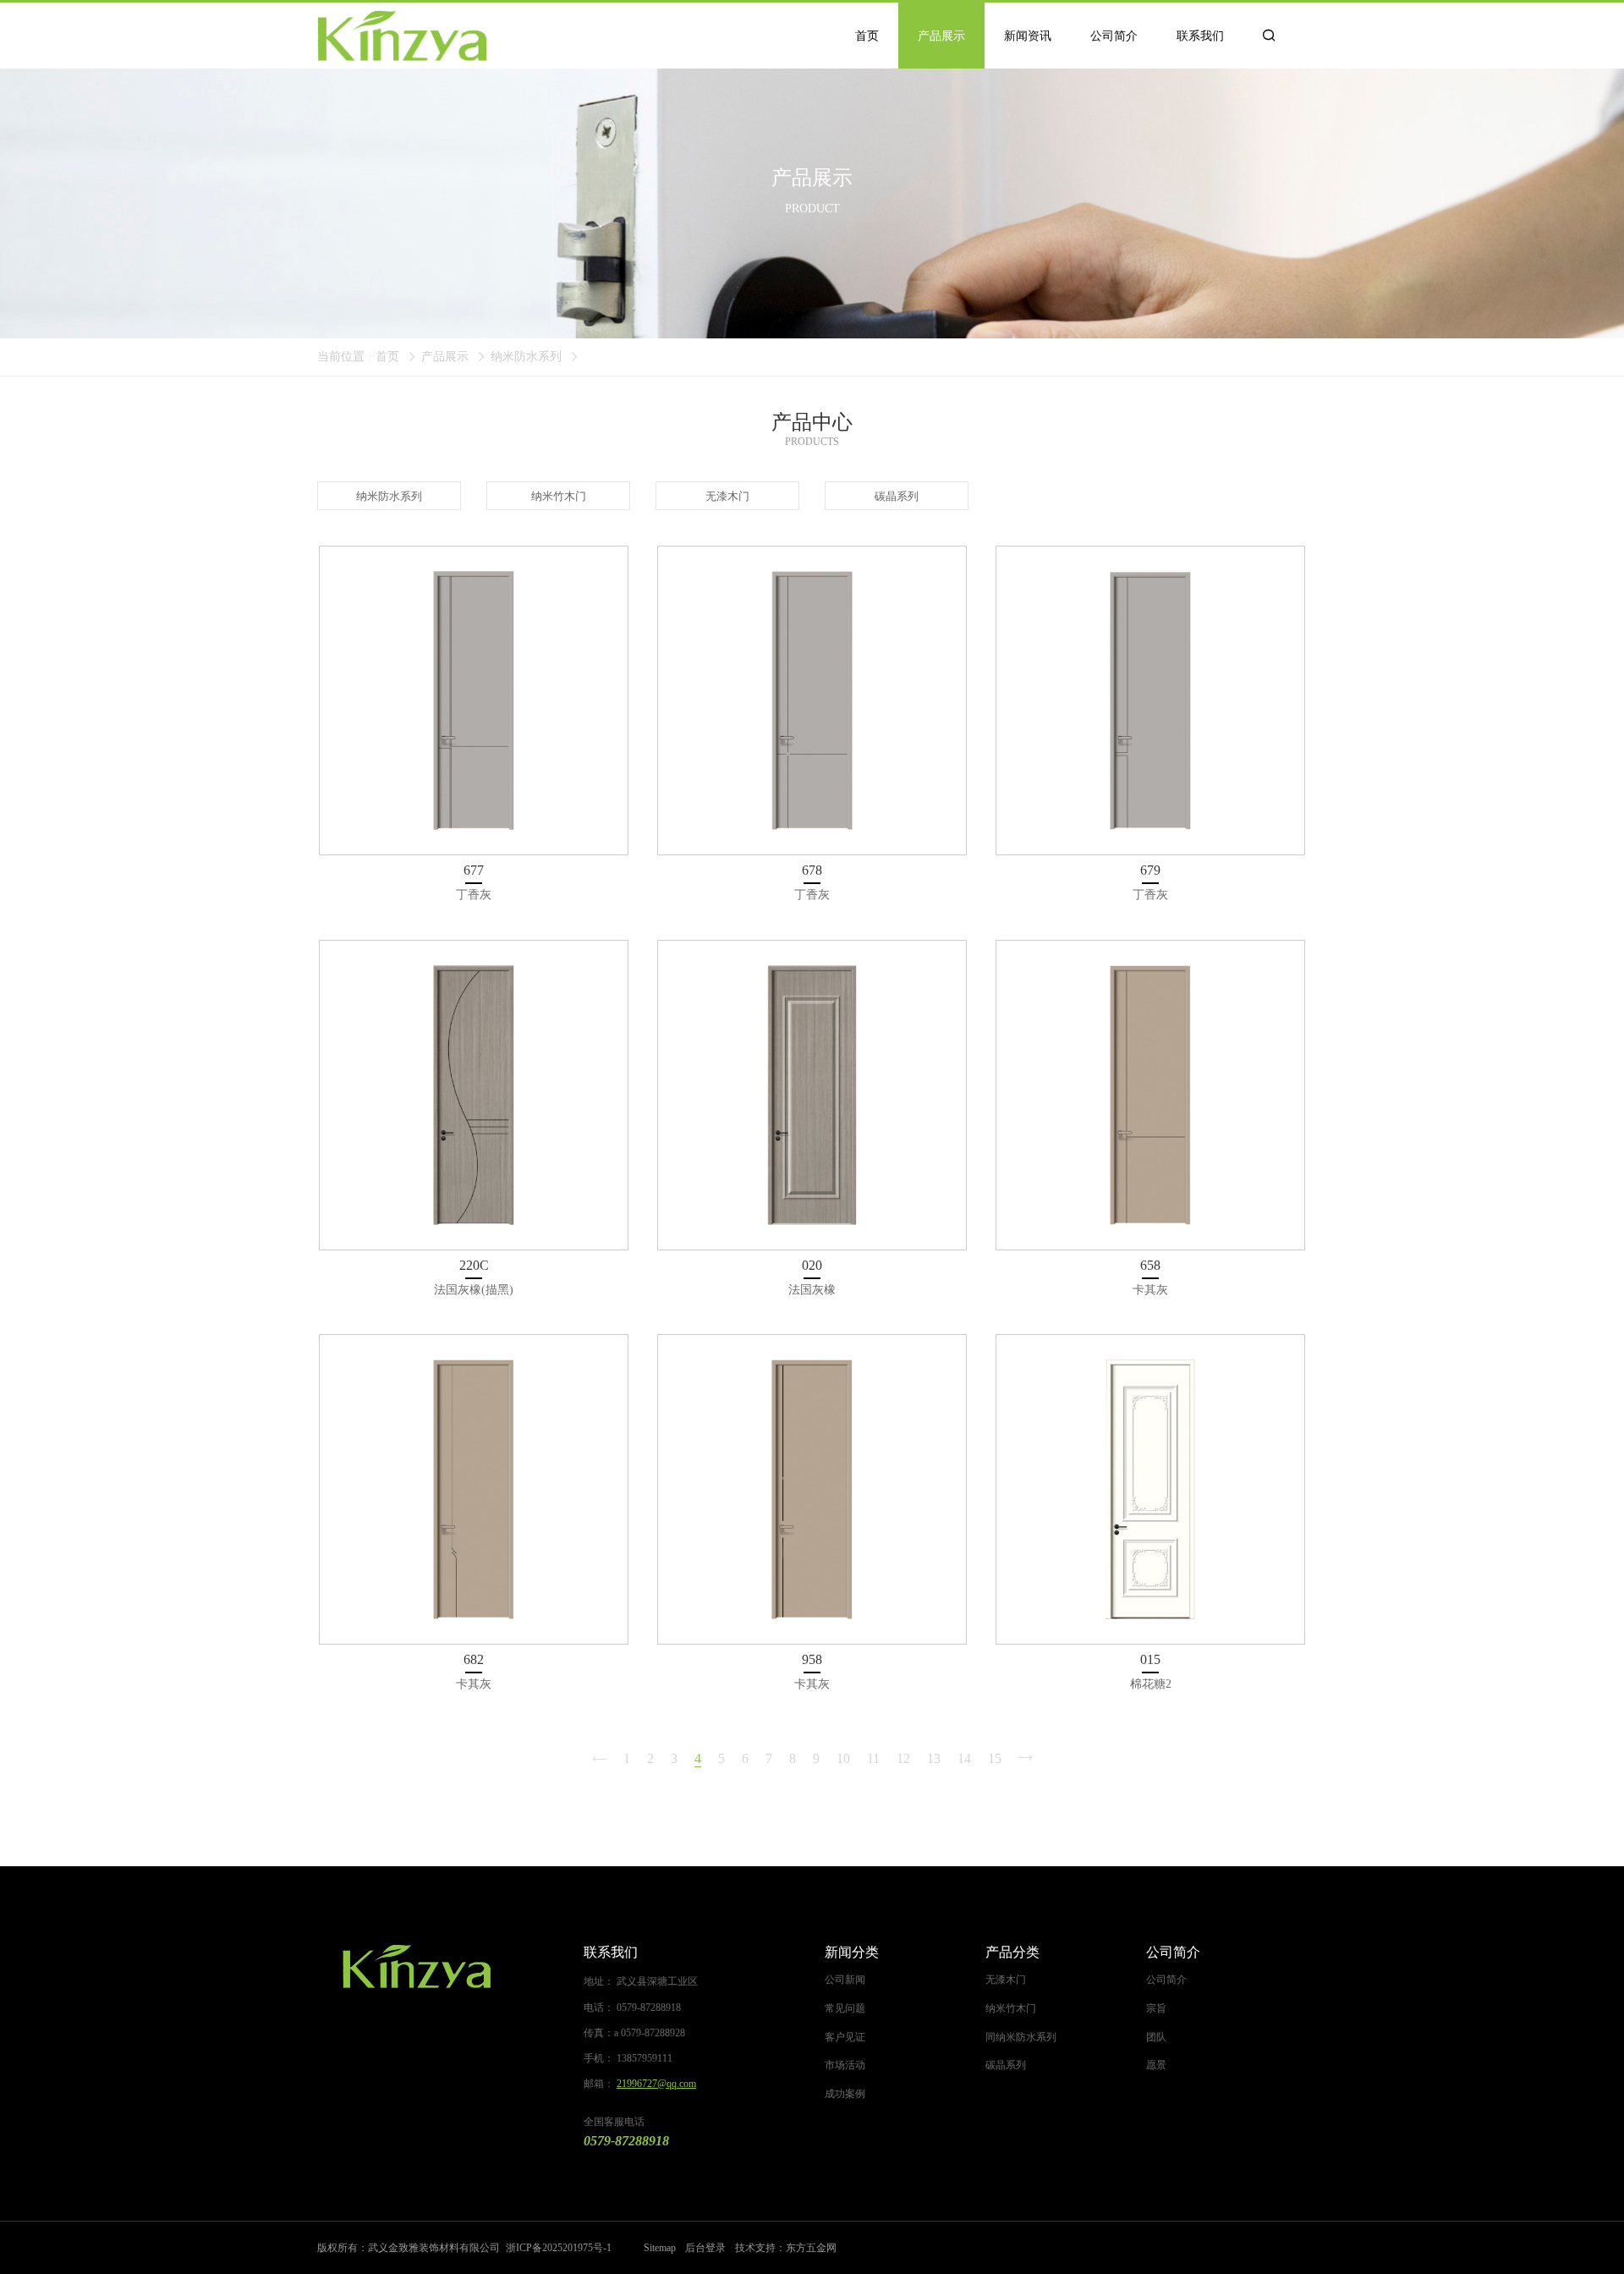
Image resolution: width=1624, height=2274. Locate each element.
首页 (387, 357)
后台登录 (705, 2248)
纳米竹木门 (1011, 2008)
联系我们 (611, 1952)
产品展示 (445, 357)
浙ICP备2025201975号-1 (559, 2248)
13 (934, 1758)
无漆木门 (1006, 1980)
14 (964, 1758)
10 (843, 1758)
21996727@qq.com (656, 2084)
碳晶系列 (1006, 2065)
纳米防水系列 (526, 357)
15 (995, 1758)
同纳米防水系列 (1021, 2037)
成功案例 (845, 2094)
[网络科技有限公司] (417, 1966)
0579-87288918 (649, 2008)
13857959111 (645, 2058)
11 (873, 1758)
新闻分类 (852, 1952)
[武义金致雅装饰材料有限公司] (402, 36)
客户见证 (845, 2037)
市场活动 (845, 2065)
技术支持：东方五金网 (786, 2248)
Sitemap (660, 2248)
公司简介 (1173, 1952)
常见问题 (845, 2008)
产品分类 (1012, 1952)
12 (903, 1758)
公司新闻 (845, 1980)
